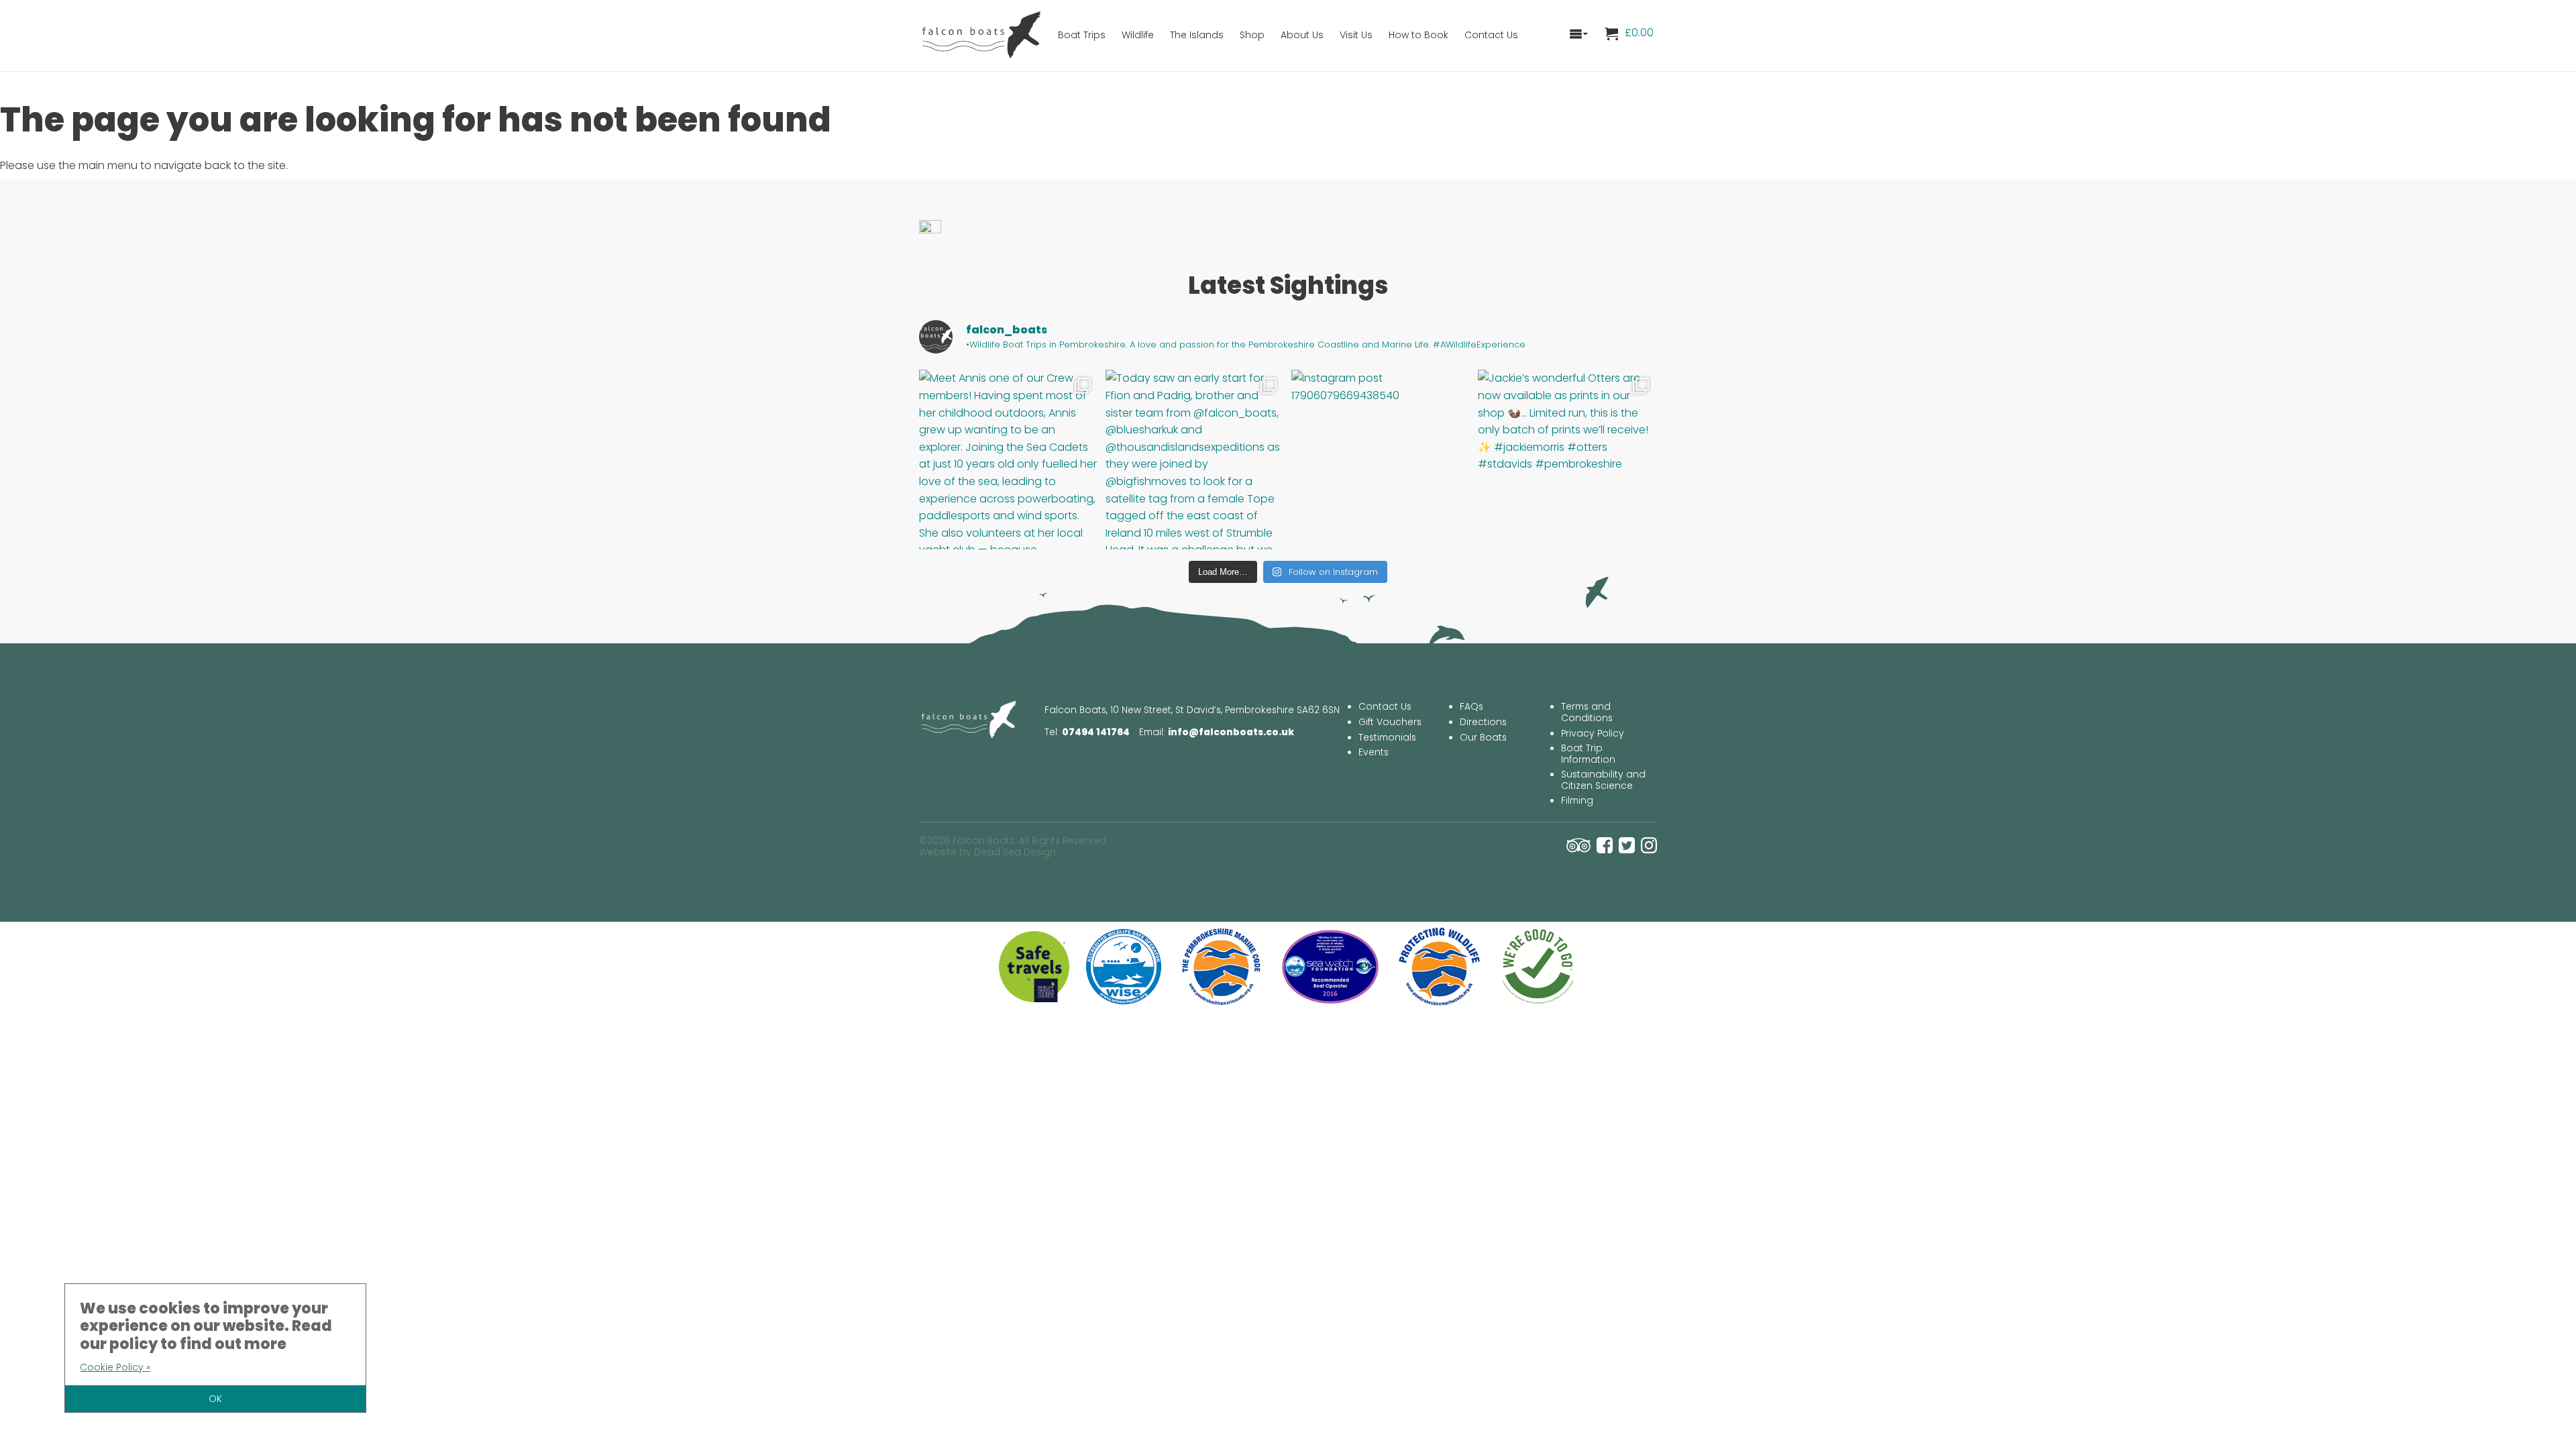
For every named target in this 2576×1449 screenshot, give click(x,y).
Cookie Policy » (115, 1367)
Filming (1577, 801)
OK (215, 1399)
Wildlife (1138, 35)
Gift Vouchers (1390, 722)
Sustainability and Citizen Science (1603, 780)
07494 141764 (1096, 732)
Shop (1252, 35)
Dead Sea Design (1015, 852)
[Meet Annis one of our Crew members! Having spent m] (1009, 460)
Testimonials (1387, 738)
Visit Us (1356, 35)
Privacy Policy (1593, 734)
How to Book (1418, 35)
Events (1374, 752)
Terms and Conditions (1587, 712)
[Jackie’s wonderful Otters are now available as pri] (1568, 460)
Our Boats (1483, 738)
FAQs (1471, 707)
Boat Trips (1082, 35)
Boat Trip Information (1588, 754)
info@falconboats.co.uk (1231, 732)
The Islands (1197, 35)
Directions (1483, 722)
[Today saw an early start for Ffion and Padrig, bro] (1195, 460)
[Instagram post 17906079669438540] (1381, 460)
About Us (1302, 35)
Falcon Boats (983, 34)
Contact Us (1491, 35)
